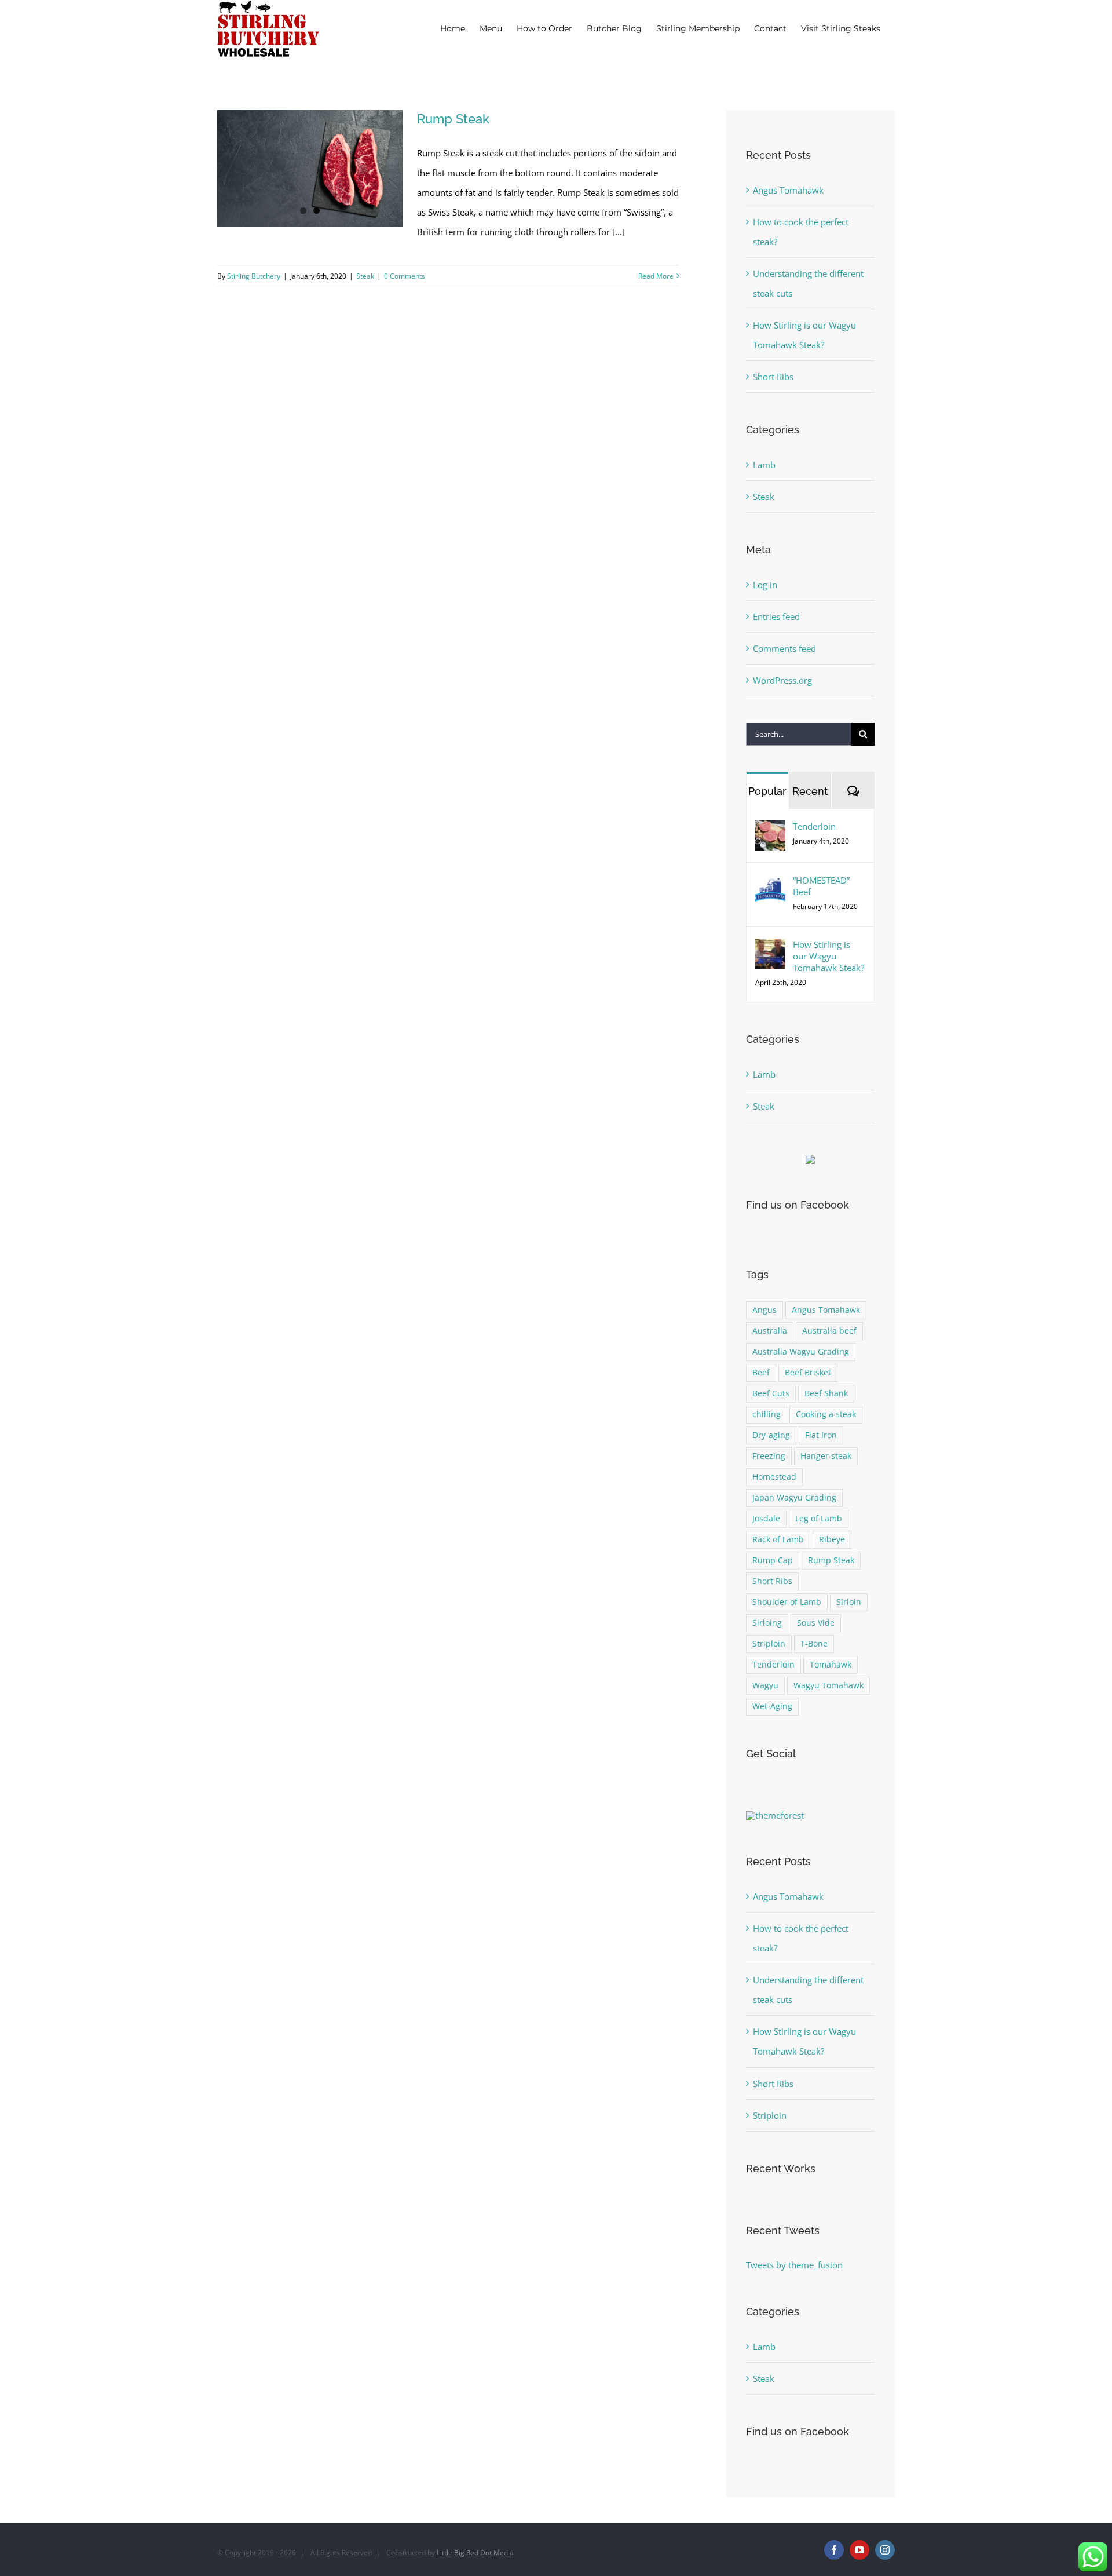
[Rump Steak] (310, 169)
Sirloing (767, 1623)
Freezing (769, 1456)
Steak (365, 276)
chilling (767, 1414)
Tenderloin (814, 826)
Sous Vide (816, 1623)
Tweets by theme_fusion (794, 2265)
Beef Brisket (808, 1373)
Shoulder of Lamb (787, 1602)
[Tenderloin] (770, 830)
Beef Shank (826, 1393)
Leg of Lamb (819, 1519)
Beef (761, 1373)
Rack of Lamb (778, 1539)
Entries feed (776, 616)
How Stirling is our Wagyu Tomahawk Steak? (828, 956)
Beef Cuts (771, 1393)
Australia (770, 1331)
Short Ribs (773, 377)
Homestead (774, 1477)
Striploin (769, 1644)
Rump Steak (453, 119)
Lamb (764, 465)
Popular (767, 791)
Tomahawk (831, 1665)
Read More (656, 276)
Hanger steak (826, 1456)
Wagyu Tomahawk (828, 1685)
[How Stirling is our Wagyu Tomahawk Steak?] (770, 948)
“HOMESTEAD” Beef (821, 886)
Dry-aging (771, 1435)
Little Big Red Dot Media (475, 2553)
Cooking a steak (826, 1414)
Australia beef (829, 1331)
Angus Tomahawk (788, 190)
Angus (765, 1310)
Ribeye (832, 1539)
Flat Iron (821, 1435)
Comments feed (784, 648)
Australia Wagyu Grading (801, 1352)
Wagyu (765, 1685)
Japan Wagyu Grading (794, 1498)
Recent (810, 791)
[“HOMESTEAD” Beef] (770, 884)
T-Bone (814, 1644)
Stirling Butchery (254, 276)
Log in (765, 585)
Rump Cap (773, 1560)
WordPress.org (782, 680)
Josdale (766, 1519)
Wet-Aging (772, 1706)
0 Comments (405, 276)
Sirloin (849, 1602)
